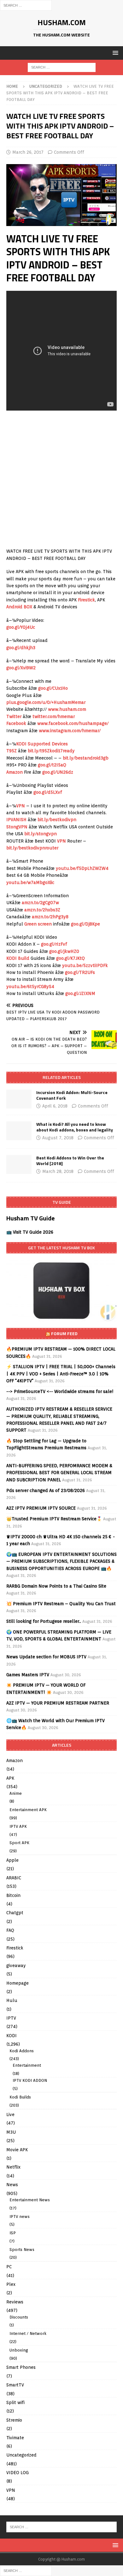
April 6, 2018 (55, 1106)
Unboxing (19, 2350)
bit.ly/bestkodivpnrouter (32, 848)
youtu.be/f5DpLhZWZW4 (82, 868)
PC (9, 2267)
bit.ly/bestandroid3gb (86, 758)
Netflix (13, 2167)
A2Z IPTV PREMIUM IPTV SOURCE (41, 1508)
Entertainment (27, 2065)
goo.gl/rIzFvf (54, 944)
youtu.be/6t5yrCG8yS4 (30, 987)
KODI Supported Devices (42, 744)
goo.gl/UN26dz (58, 772)
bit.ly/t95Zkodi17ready (51, 751)
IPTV (11, 2018)
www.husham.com (67, 709)
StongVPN (17, 827)
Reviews (15, 2302)
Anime (16, 1793)
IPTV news (20, 2217)
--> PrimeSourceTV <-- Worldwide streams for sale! (60, 1391)
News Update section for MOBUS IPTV (46, 1657)
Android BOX (19, 607)
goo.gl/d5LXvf (48, 792)
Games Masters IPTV (28, 1675)
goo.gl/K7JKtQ (70, 958)
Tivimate (15, 2438)
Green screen (38, 924)
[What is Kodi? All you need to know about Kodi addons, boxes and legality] (19, 1131)
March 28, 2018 (58, 1171)
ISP (13, 2233)
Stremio (14, 2420)
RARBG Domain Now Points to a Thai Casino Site (56, 1586)
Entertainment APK (28, 1810)
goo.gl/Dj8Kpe (85, 924)
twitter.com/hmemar (54, 716)
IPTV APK (18, 1826)
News (12, 2185)
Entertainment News (30, 2200)
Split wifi (15, 2402)
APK (10, 1778)
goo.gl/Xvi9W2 (21, 668)
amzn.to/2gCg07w (40, 903)
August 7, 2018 (58, 1138)
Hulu (12, 2000)
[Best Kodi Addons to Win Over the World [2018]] (19, 1164)
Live (10, 2114)
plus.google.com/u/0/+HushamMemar (46, 702)
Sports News (22, 2250)
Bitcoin (13, 1895)
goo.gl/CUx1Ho (53, 688)
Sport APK (19, 1843)
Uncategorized (21, 2455)
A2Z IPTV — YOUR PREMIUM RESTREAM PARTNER (58, 1703)
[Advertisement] (61, 480)
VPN (20, 806)
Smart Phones (21, 2367)
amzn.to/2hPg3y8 (50, 917)
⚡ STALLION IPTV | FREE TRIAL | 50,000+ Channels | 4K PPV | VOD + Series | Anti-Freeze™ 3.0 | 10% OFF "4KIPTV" (61, 1374)
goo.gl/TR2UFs (80, 972)
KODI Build (18, 958)
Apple (12, 1860)
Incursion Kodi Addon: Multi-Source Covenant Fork (72, 1095)
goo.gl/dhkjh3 (21, 648)
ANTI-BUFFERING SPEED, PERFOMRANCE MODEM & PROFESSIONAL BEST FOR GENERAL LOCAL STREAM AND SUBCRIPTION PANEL (59, 1473)
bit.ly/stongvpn (41, 834)
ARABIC (14, 1878)
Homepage (18, 1983)
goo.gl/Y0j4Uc (21, 627)
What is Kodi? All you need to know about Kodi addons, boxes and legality (75, 1127)
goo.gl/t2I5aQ (52, 765)
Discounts (19, 2317)
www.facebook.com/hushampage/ (73, 723)
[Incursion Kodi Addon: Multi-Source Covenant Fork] (19, 1099)
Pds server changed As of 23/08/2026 (46, 1490)
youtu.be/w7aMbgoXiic (30, 882)
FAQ (10, 1930)
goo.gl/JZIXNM (80, 993)
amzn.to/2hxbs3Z (42, 910)
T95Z (12, 751)
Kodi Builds (20, 2097)
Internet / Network (28, 2333)
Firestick (86, 600)
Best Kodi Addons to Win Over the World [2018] (70, 1161)
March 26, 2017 (28, 152)
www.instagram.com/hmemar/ (70, 731)
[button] (114, 53)
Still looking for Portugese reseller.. (44, 1621)
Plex (11, 2284)
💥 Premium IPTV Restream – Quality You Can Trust (61, 1604)
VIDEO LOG (18, 2473)
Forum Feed (64, 1333)
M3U (11, 2132)
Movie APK (17, 2150)
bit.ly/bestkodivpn (57, 820)
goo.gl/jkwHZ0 (64, 951)
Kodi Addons (22, 2051)
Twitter (14, 716)
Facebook (16, 723)
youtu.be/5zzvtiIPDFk (85, 965)
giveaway (16, 1965)
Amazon (15, 772)
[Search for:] (26, 5)
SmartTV (15, 2385)
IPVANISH (16, 820)
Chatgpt (15, 1913)
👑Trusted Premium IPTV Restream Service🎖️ (54, 1519)
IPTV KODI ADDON (30, 2080)
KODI (12, 2036)
